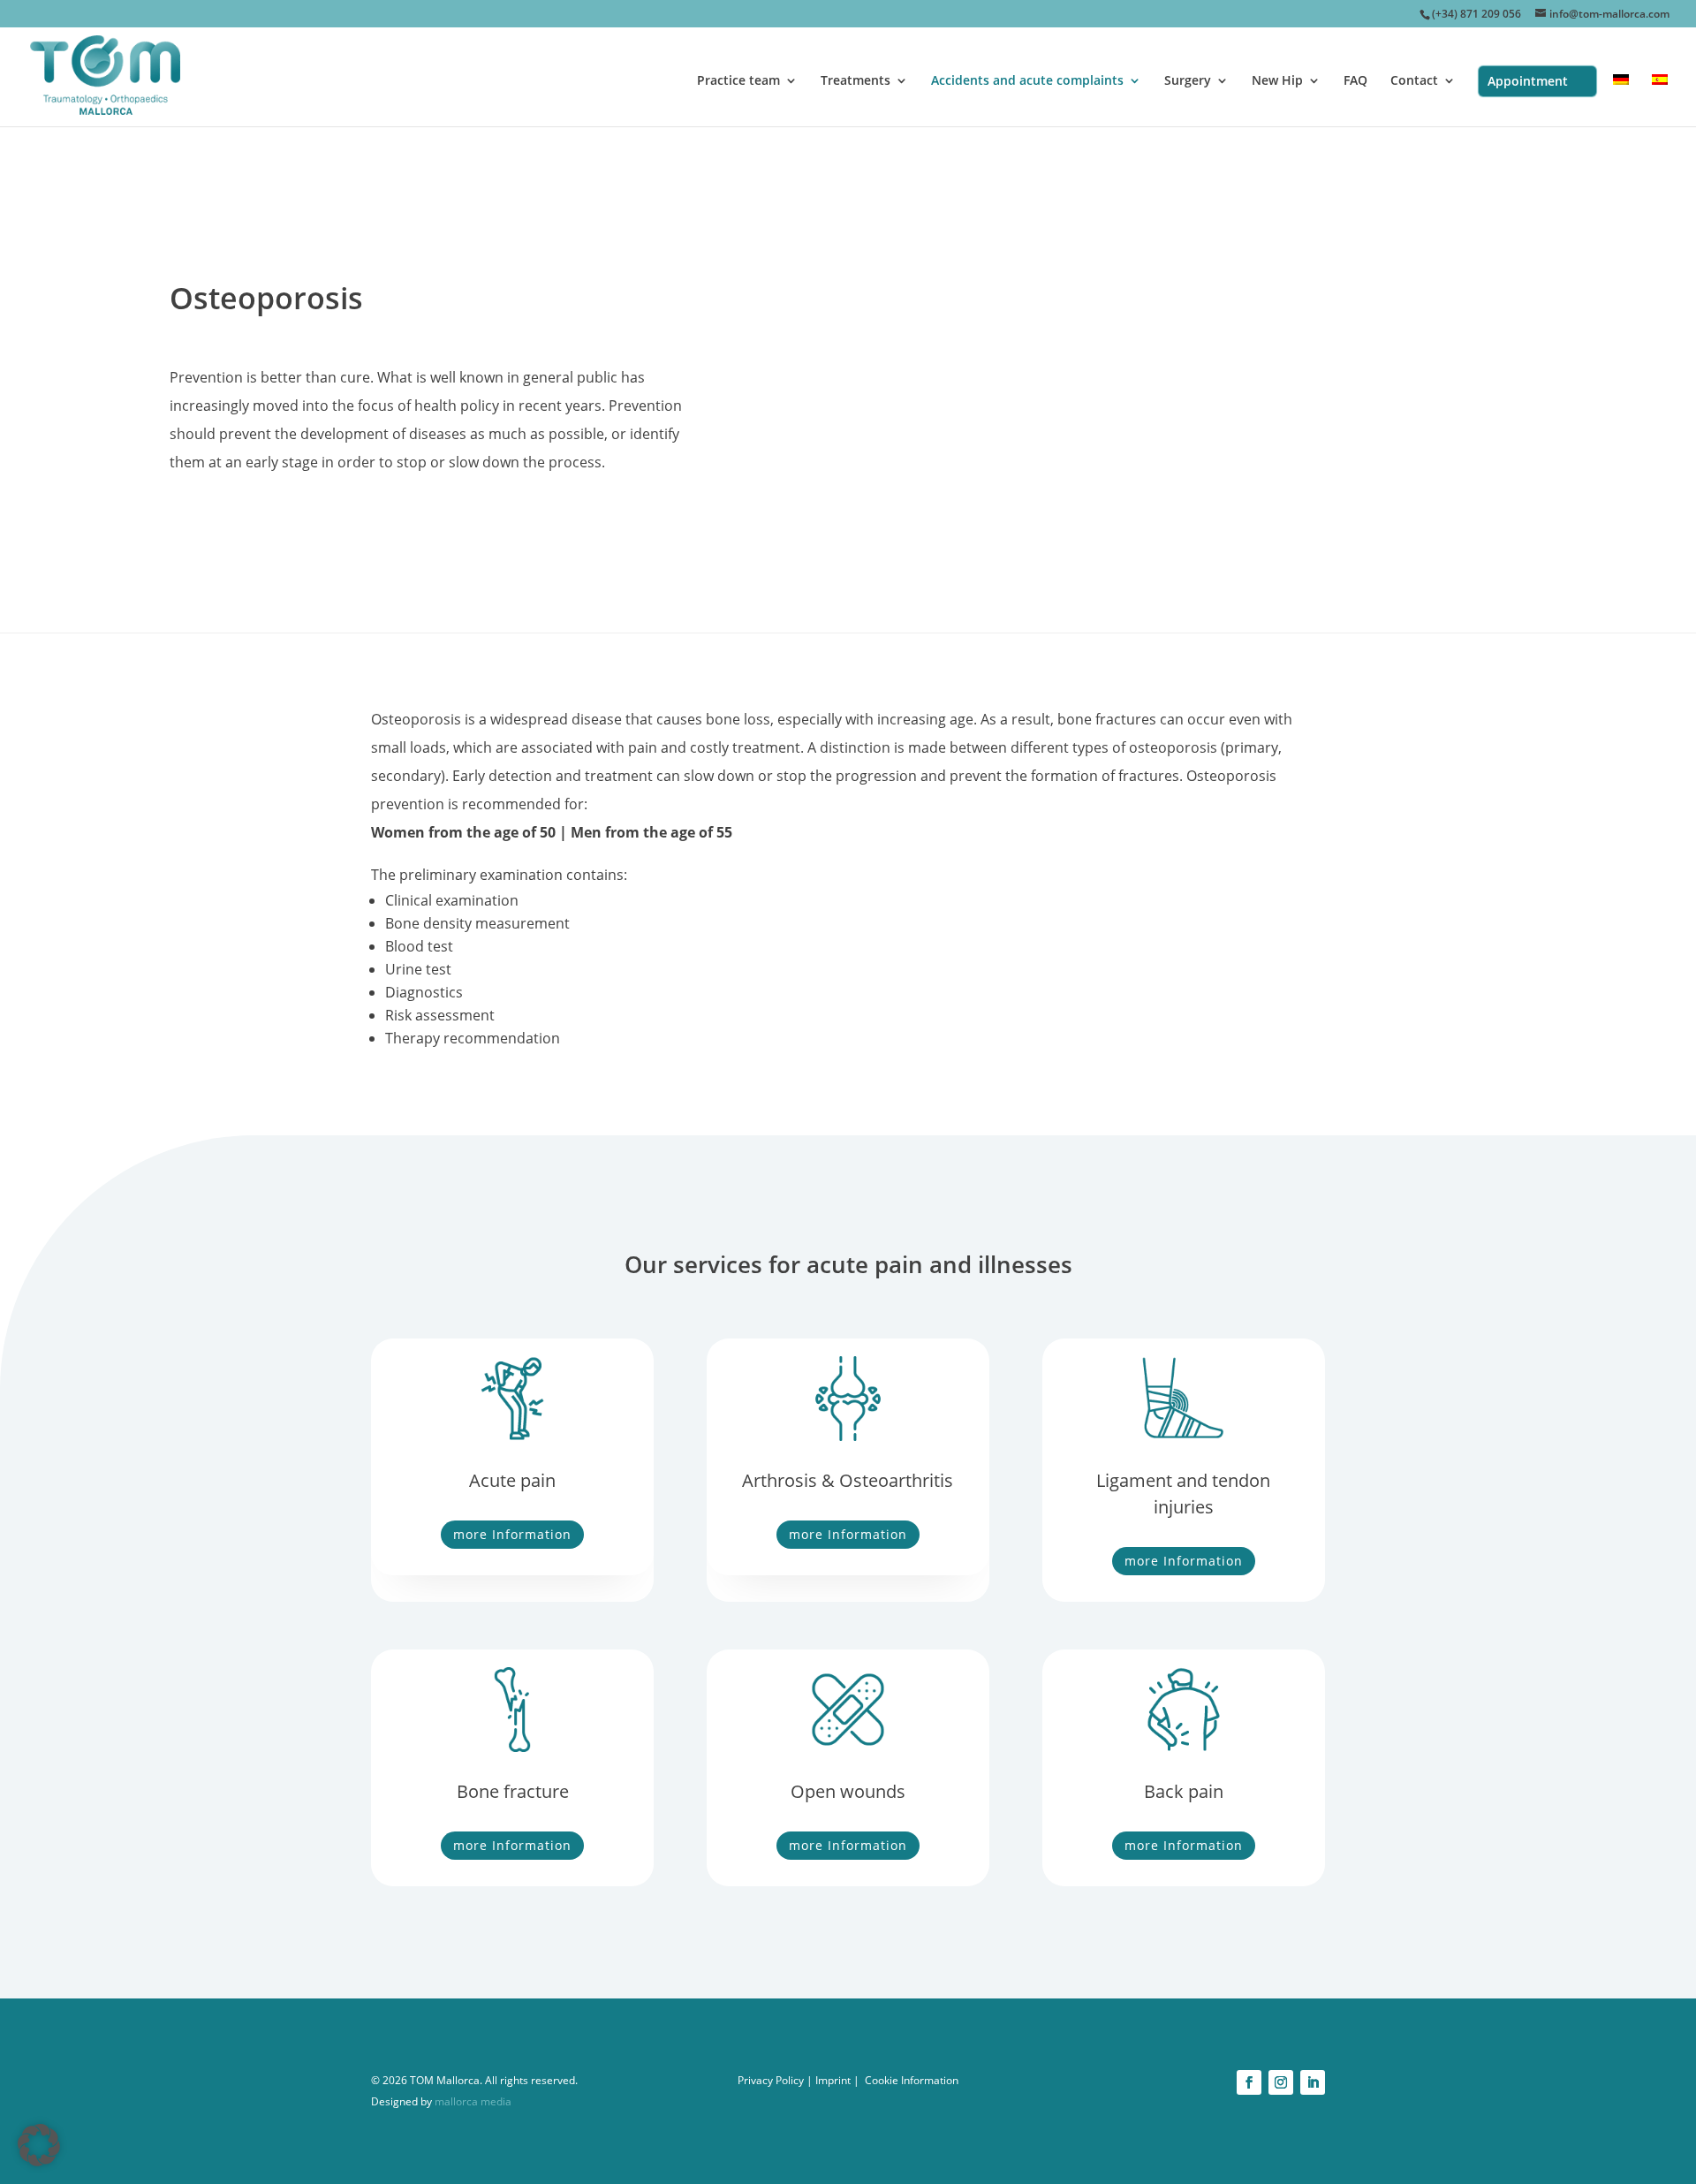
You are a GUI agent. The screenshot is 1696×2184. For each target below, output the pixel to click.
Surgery (1188, 81)
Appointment (1528, 81)
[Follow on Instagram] (1281, 2082)
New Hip (1277, 81)
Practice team (738, 81)
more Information (512, 1534)
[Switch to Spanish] (1660, 100)
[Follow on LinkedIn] (1313, 2082)
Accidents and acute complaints (1027, 81)
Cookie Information (912, 2080)
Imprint (833, 2080)
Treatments (856, 81)
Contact (1414, 81)
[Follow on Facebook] (1249, 2082)
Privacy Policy (771, 2080)
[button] (39, 2145)
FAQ (1355, 81)
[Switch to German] (1621, 100)
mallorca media (472, 2101)
